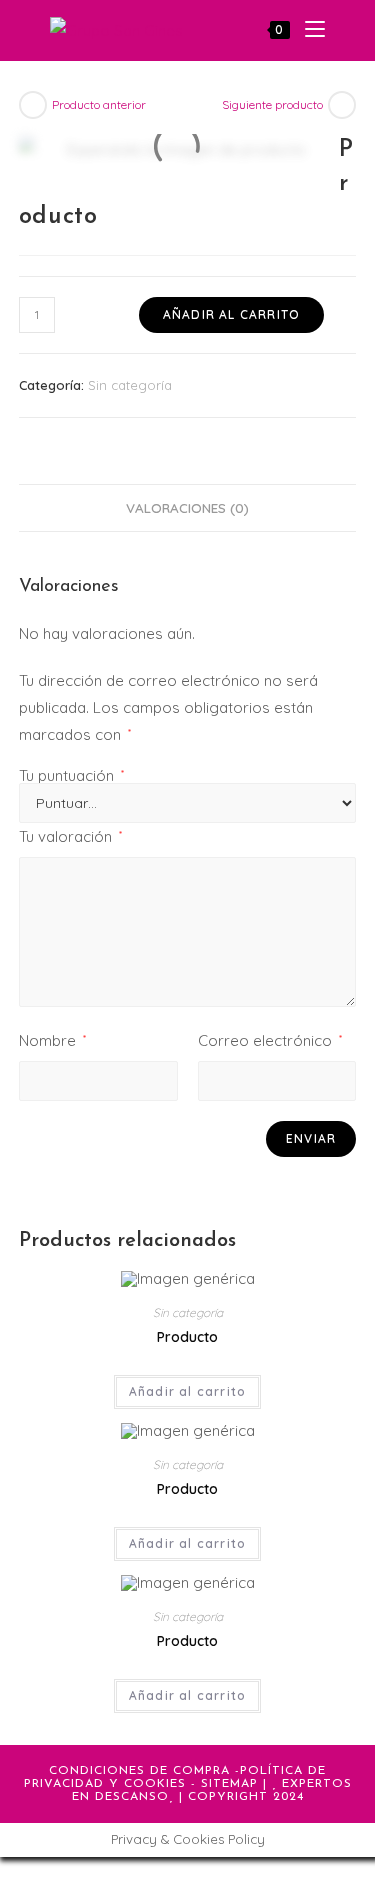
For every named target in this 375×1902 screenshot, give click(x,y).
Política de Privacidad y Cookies (175, 1777)
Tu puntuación (71, 775)
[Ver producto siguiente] (342, 105)
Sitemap (229, 1784)
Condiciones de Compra (139, 1771)
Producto (187, 1337)
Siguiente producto (272, 104)
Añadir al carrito (231, 314)
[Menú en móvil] (307, 30)
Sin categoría (130, 385)
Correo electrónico (270, 1040)
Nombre (52, 1040)
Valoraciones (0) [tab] (187, 507)
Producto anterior (99, 104)
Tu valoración (70, 836)
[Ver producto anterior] (33, 105)
